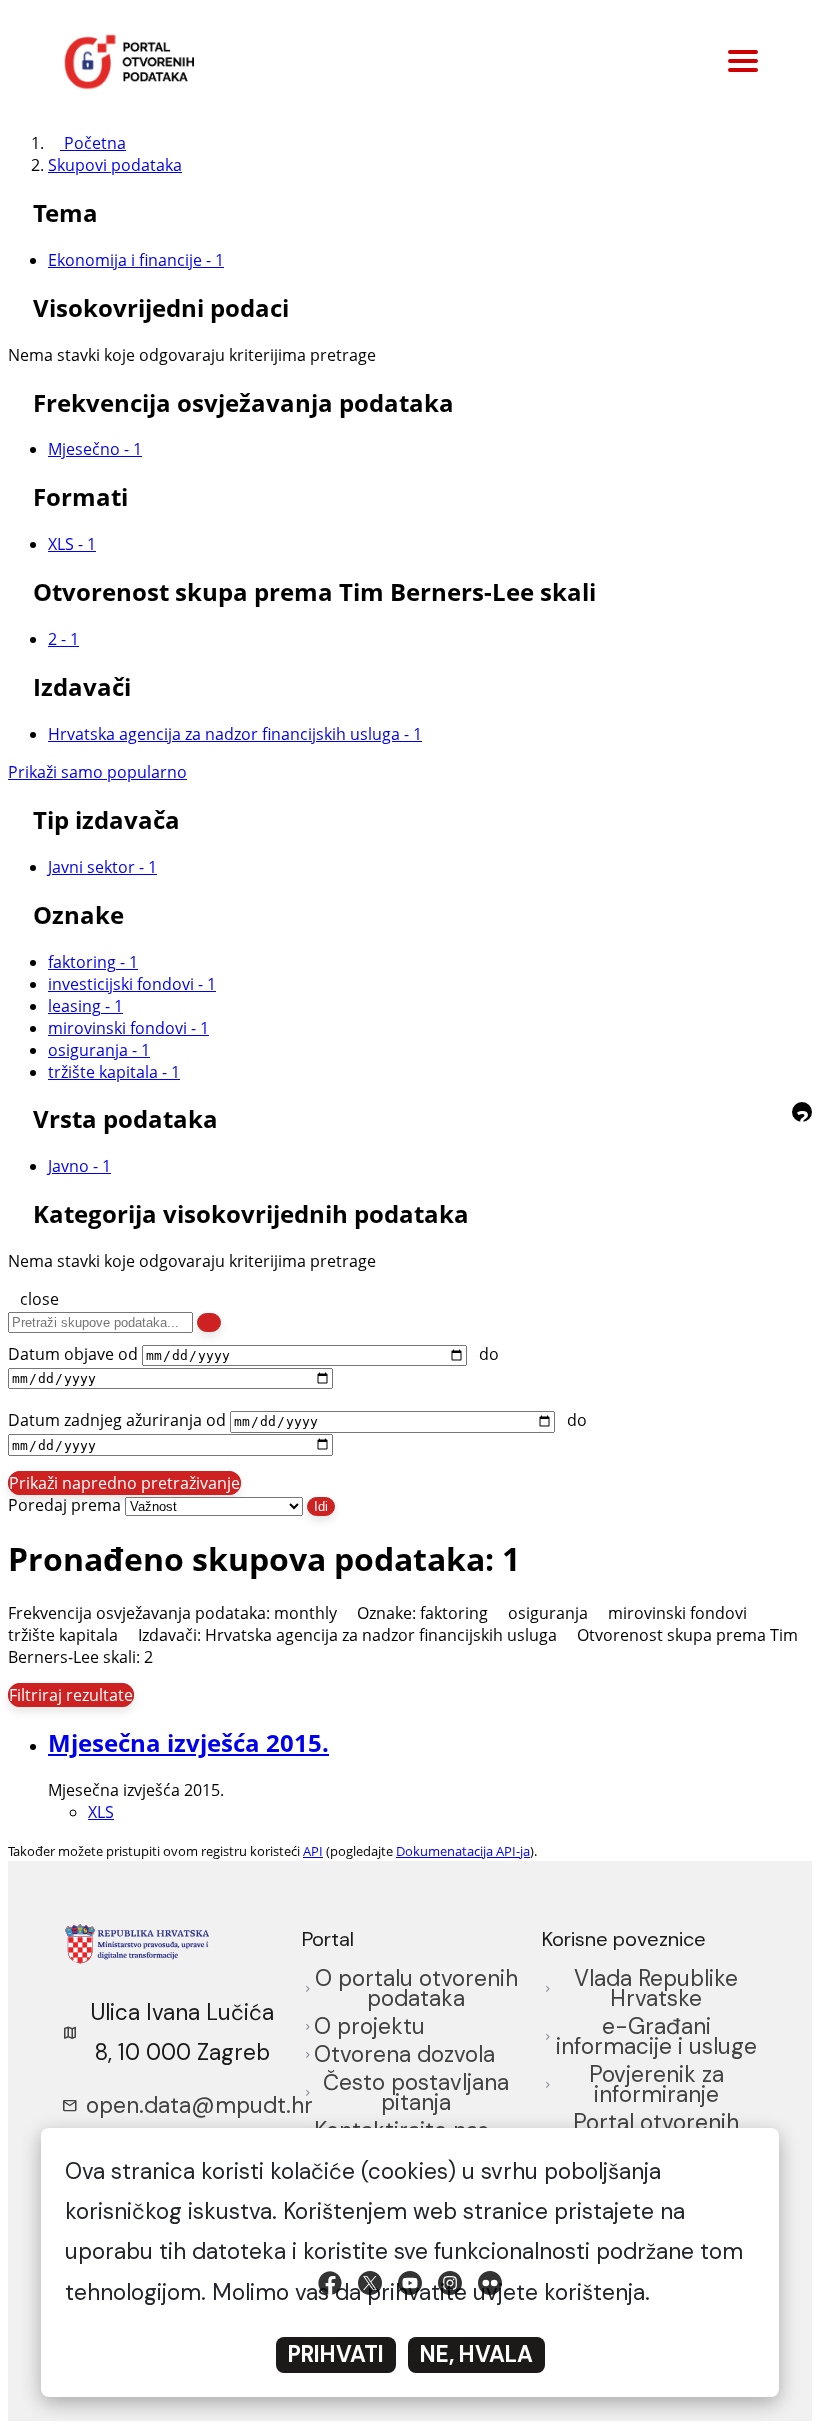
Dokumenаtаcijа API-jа (463, 1851)
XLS (101, 1812)
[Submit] (209, 1322)
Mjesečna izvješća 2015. (188, 1742)
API (313, 1851)
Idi (321, 1506)
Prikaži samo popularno (97, 772)
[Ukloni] (347, 1613)
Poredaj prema (64, 1505)
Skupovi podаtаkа (115, 165)
